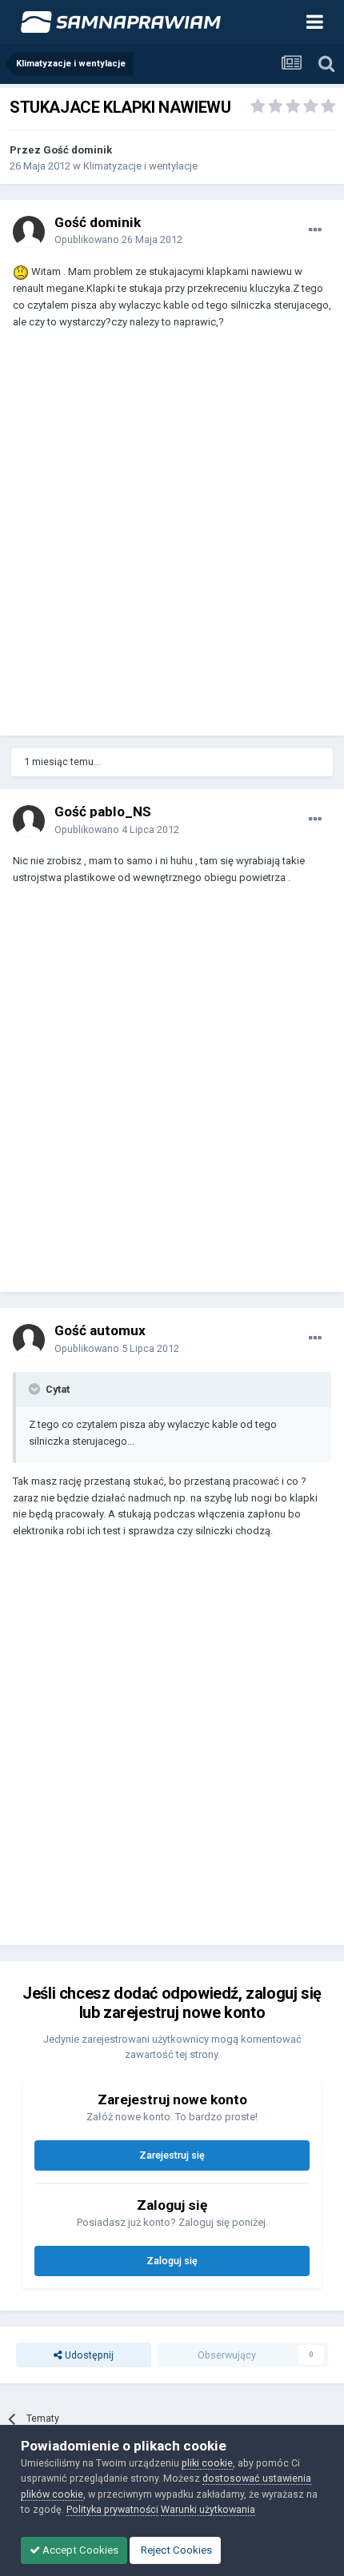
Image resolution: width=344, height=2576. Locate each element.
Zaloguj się (172, 2261)
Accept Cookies (79, 2550)
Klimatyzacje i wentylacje (140, 166)
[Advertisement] (172, 540)
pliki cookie (207, 2463)
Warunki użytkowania (208, 2509)
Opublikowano (118, 239)
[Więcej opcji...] (315, 230)
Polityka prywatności (112, 2509)
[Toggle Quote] (36, 1389)
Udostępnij (88, 2355)
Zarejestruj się (172, 2155)
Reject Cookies (175, 2550)
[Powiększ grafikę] (21, 271)
